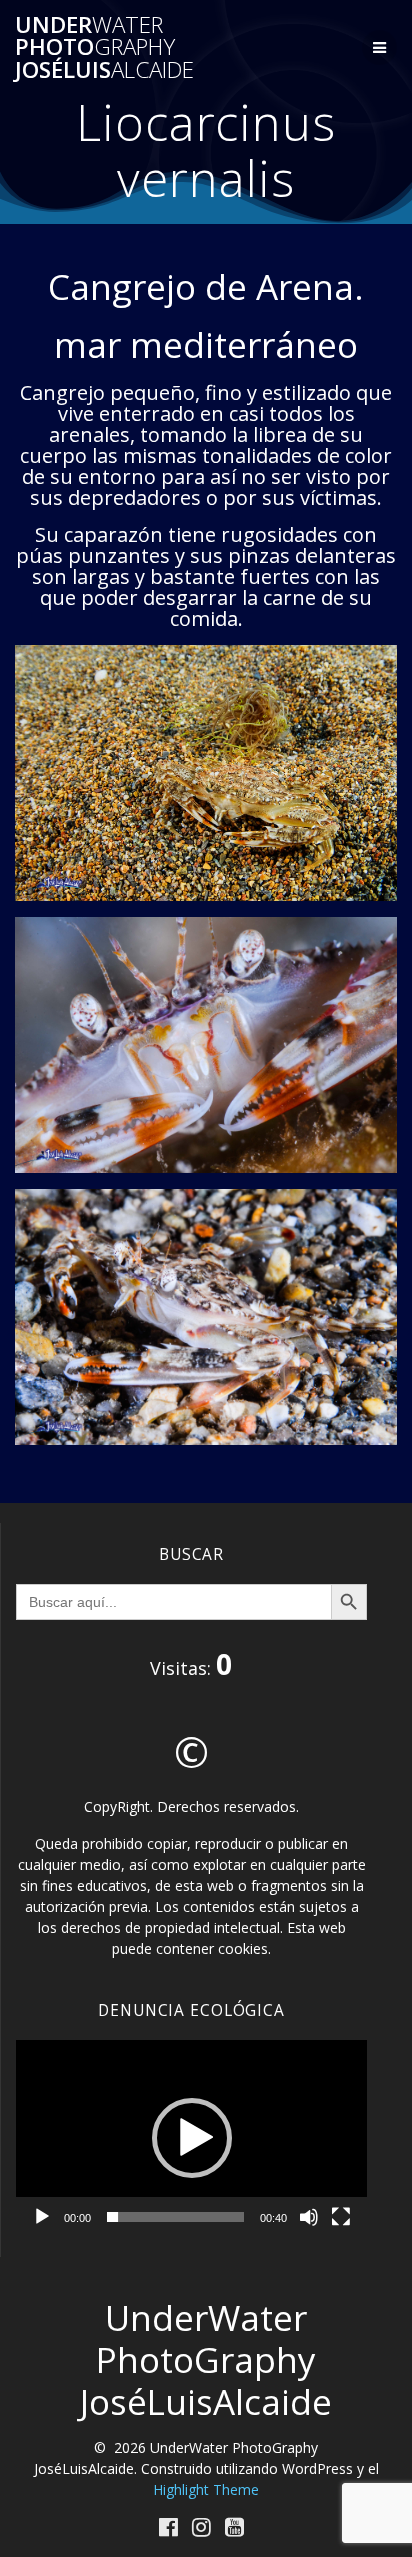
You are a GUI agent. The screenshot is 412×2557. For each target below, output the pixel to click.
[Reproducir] (42, 2217)
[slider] (175, 2217)
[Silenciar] (309, 2217)
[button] (192, 2138)
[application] (191, 2138)
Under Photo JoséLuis (104, 47)
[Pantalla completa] (341, 2217)
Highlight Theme (206, 2489)
